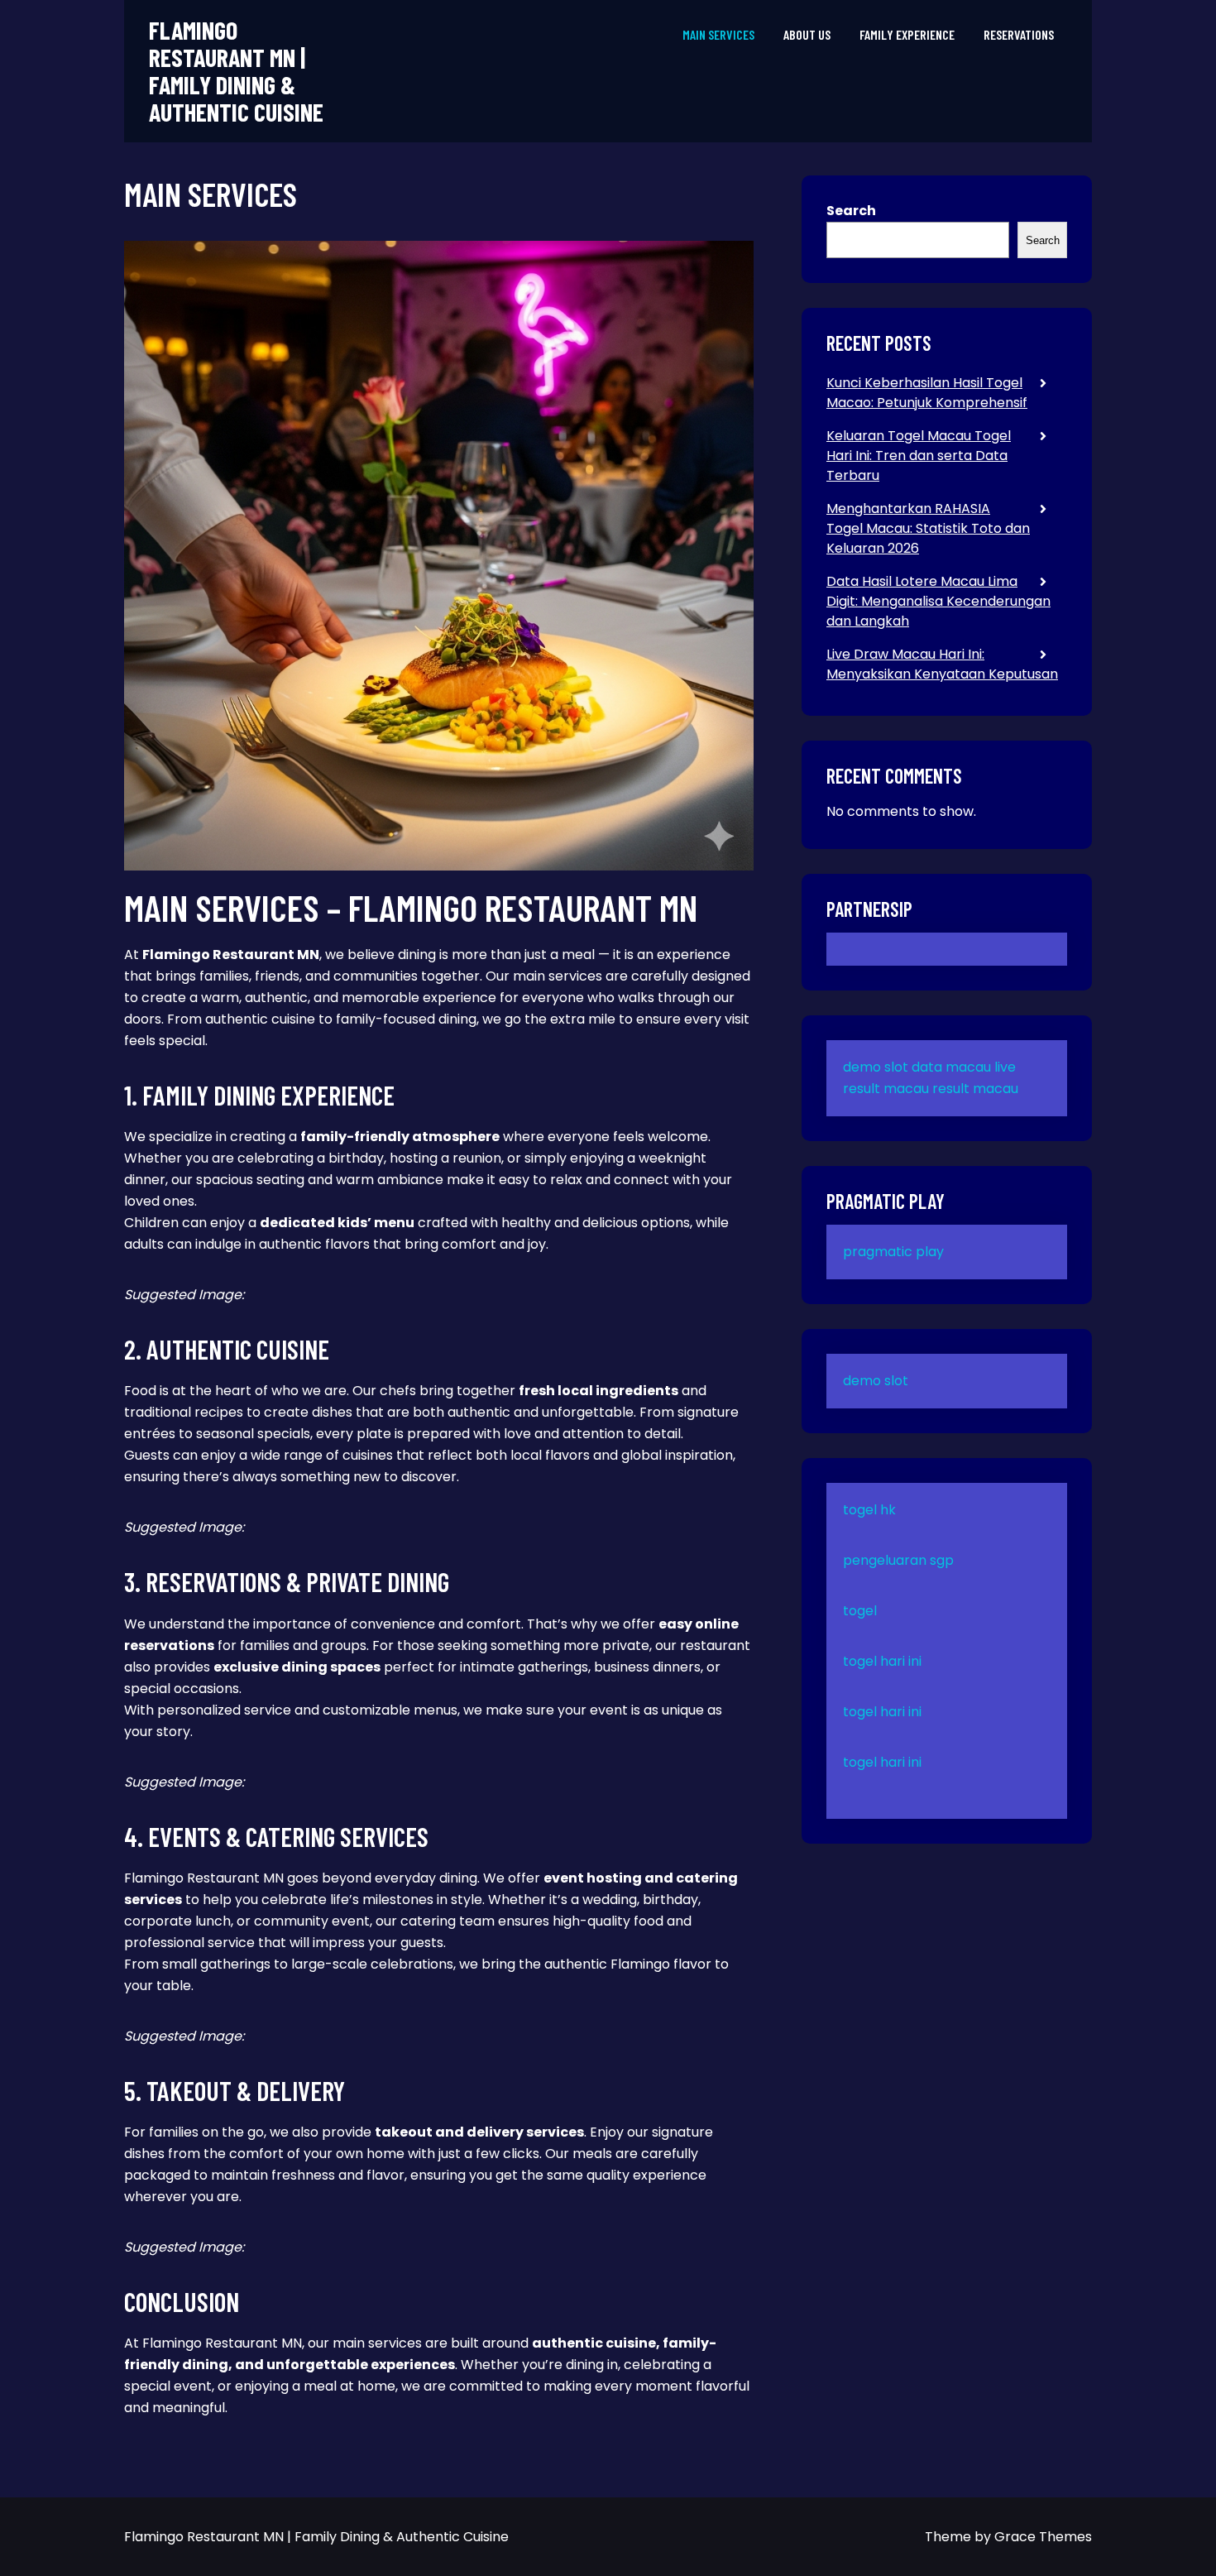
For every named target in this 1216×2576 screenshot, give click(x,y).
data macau (951, 1067)
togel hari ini (882, 1661)
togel (860, 1611)
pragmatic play (893, 1252)
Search (851, 211)
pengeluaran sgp (898, 1560)
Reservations (1019, 34)
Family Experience (907, 34)
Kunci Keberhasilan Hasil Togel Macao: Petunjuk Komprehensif (927, 393)
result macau (975, 1089)
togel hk (869, 1510)
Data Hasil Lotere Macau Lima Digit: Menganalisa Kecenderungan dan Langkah (938, 601)
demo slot (876, 1067)
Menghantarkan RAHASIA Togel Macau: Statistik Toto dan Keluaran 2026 (928, 528)
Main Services (718, 34)
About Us (807, 34)
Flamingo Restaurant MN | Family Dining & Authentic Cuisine (236, 71)
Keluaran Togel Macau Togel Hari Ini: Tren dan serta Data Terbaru (919, 456)
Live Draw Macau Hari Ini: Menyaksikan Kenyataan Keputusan (942, 664)
